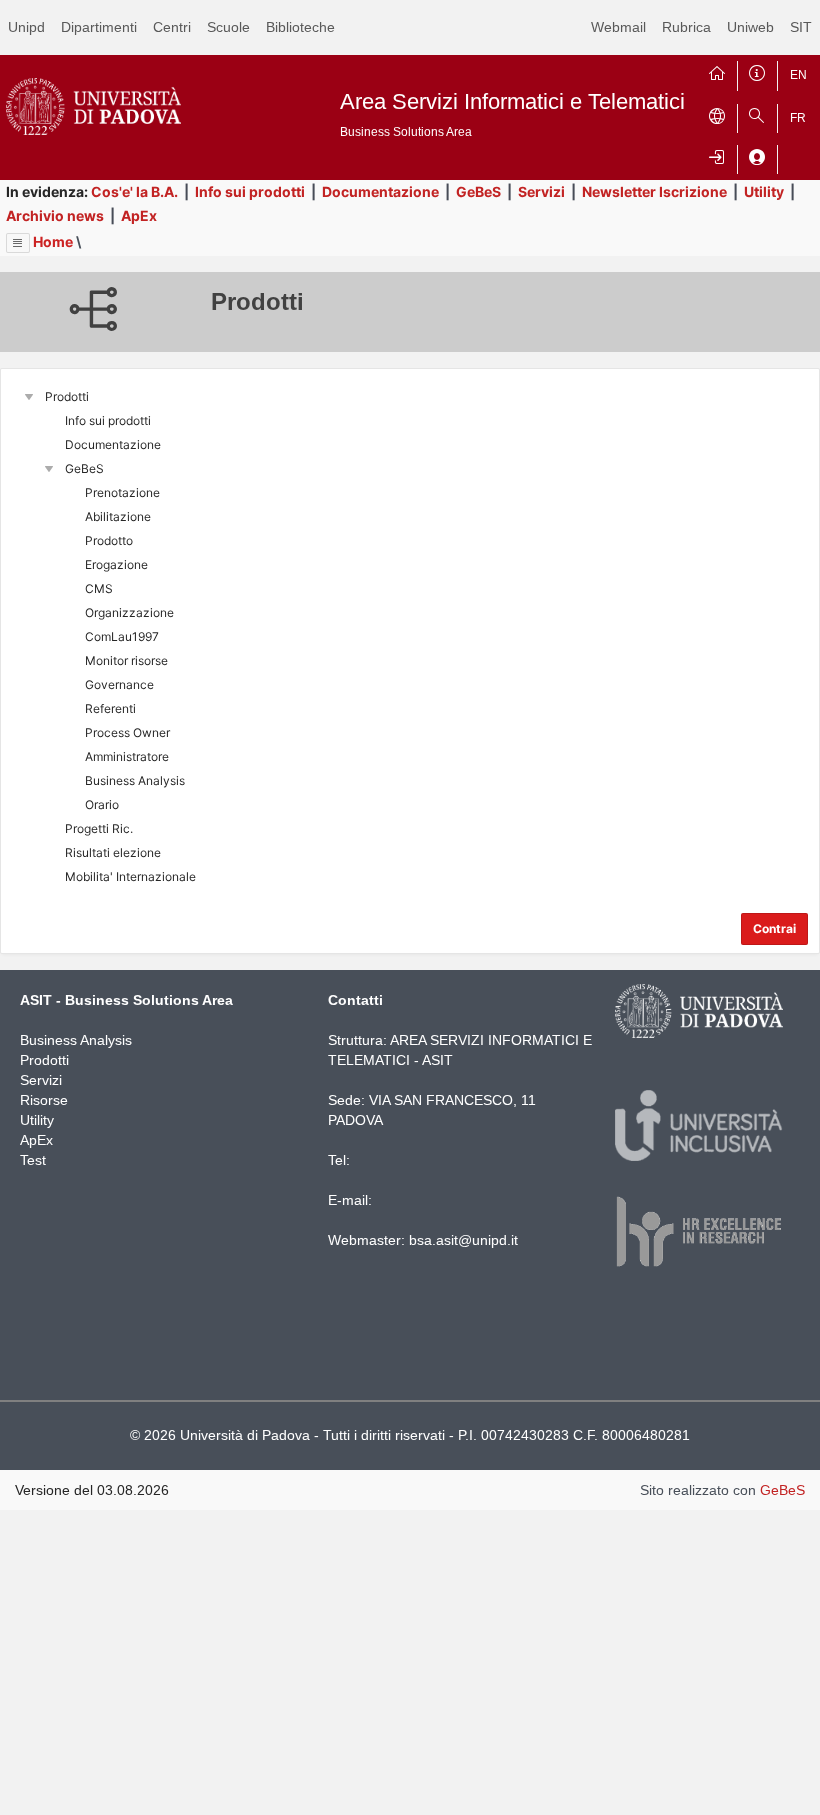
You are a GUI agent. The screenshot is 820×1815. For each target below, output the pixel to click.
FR (798, 118)
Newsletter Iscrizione (654, 191)
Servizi (541, 191)
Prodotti (44, 1060)
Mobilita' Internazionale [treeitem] (130, 876)
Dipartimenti (99, 27)
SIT (801, 27)
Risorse (44, 1100)
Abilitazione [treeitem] (118, 516)
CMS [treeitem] (99, 588)
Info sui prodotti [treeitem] (108, 420)
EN (798, 75)
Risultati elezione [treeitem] (113, 852)
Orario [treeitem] (102, 804)
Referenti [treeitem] (110, 708)
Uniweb (750, 27)
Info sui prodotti (250, 191)
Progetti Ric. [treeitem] (99, 828)
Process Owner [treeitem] (127, 732)
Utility (764, 191)
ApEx (139, 215)
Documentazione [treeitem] (113, 444)
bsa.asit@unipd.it (463, 1240)
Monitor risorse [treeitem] (126, 660)
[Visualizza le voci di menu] (18, 243)
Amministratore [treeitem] (127, 756)
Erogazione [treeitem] (116, 564)
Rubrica (686, 27)
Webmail (618, 27)
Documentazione (380, 191)
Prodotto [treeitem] (109, 540)
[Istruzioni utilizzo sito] (757, 71)
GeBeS (478, 191)
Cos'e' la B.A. (134, 191)
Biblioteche (300, 27)
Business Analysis (76, 1040)
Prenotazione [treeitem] (122, 492)
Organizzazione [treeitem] (129, 612)
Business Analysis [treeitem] (135, 780)
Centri (172, 27)
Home (53, 241)
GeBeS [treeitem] (84, 468)
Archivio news (55, 215)
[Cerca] (757, 114)
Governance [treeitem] (119, 684)
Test (33, 1160)
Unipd (26, 27)
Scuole (228, 27)
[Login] (717, 155)
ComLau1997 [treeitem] (122, 636)
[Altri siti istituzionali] (717, 114)
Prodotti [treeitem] (67, 396)
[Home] (717, 71)
